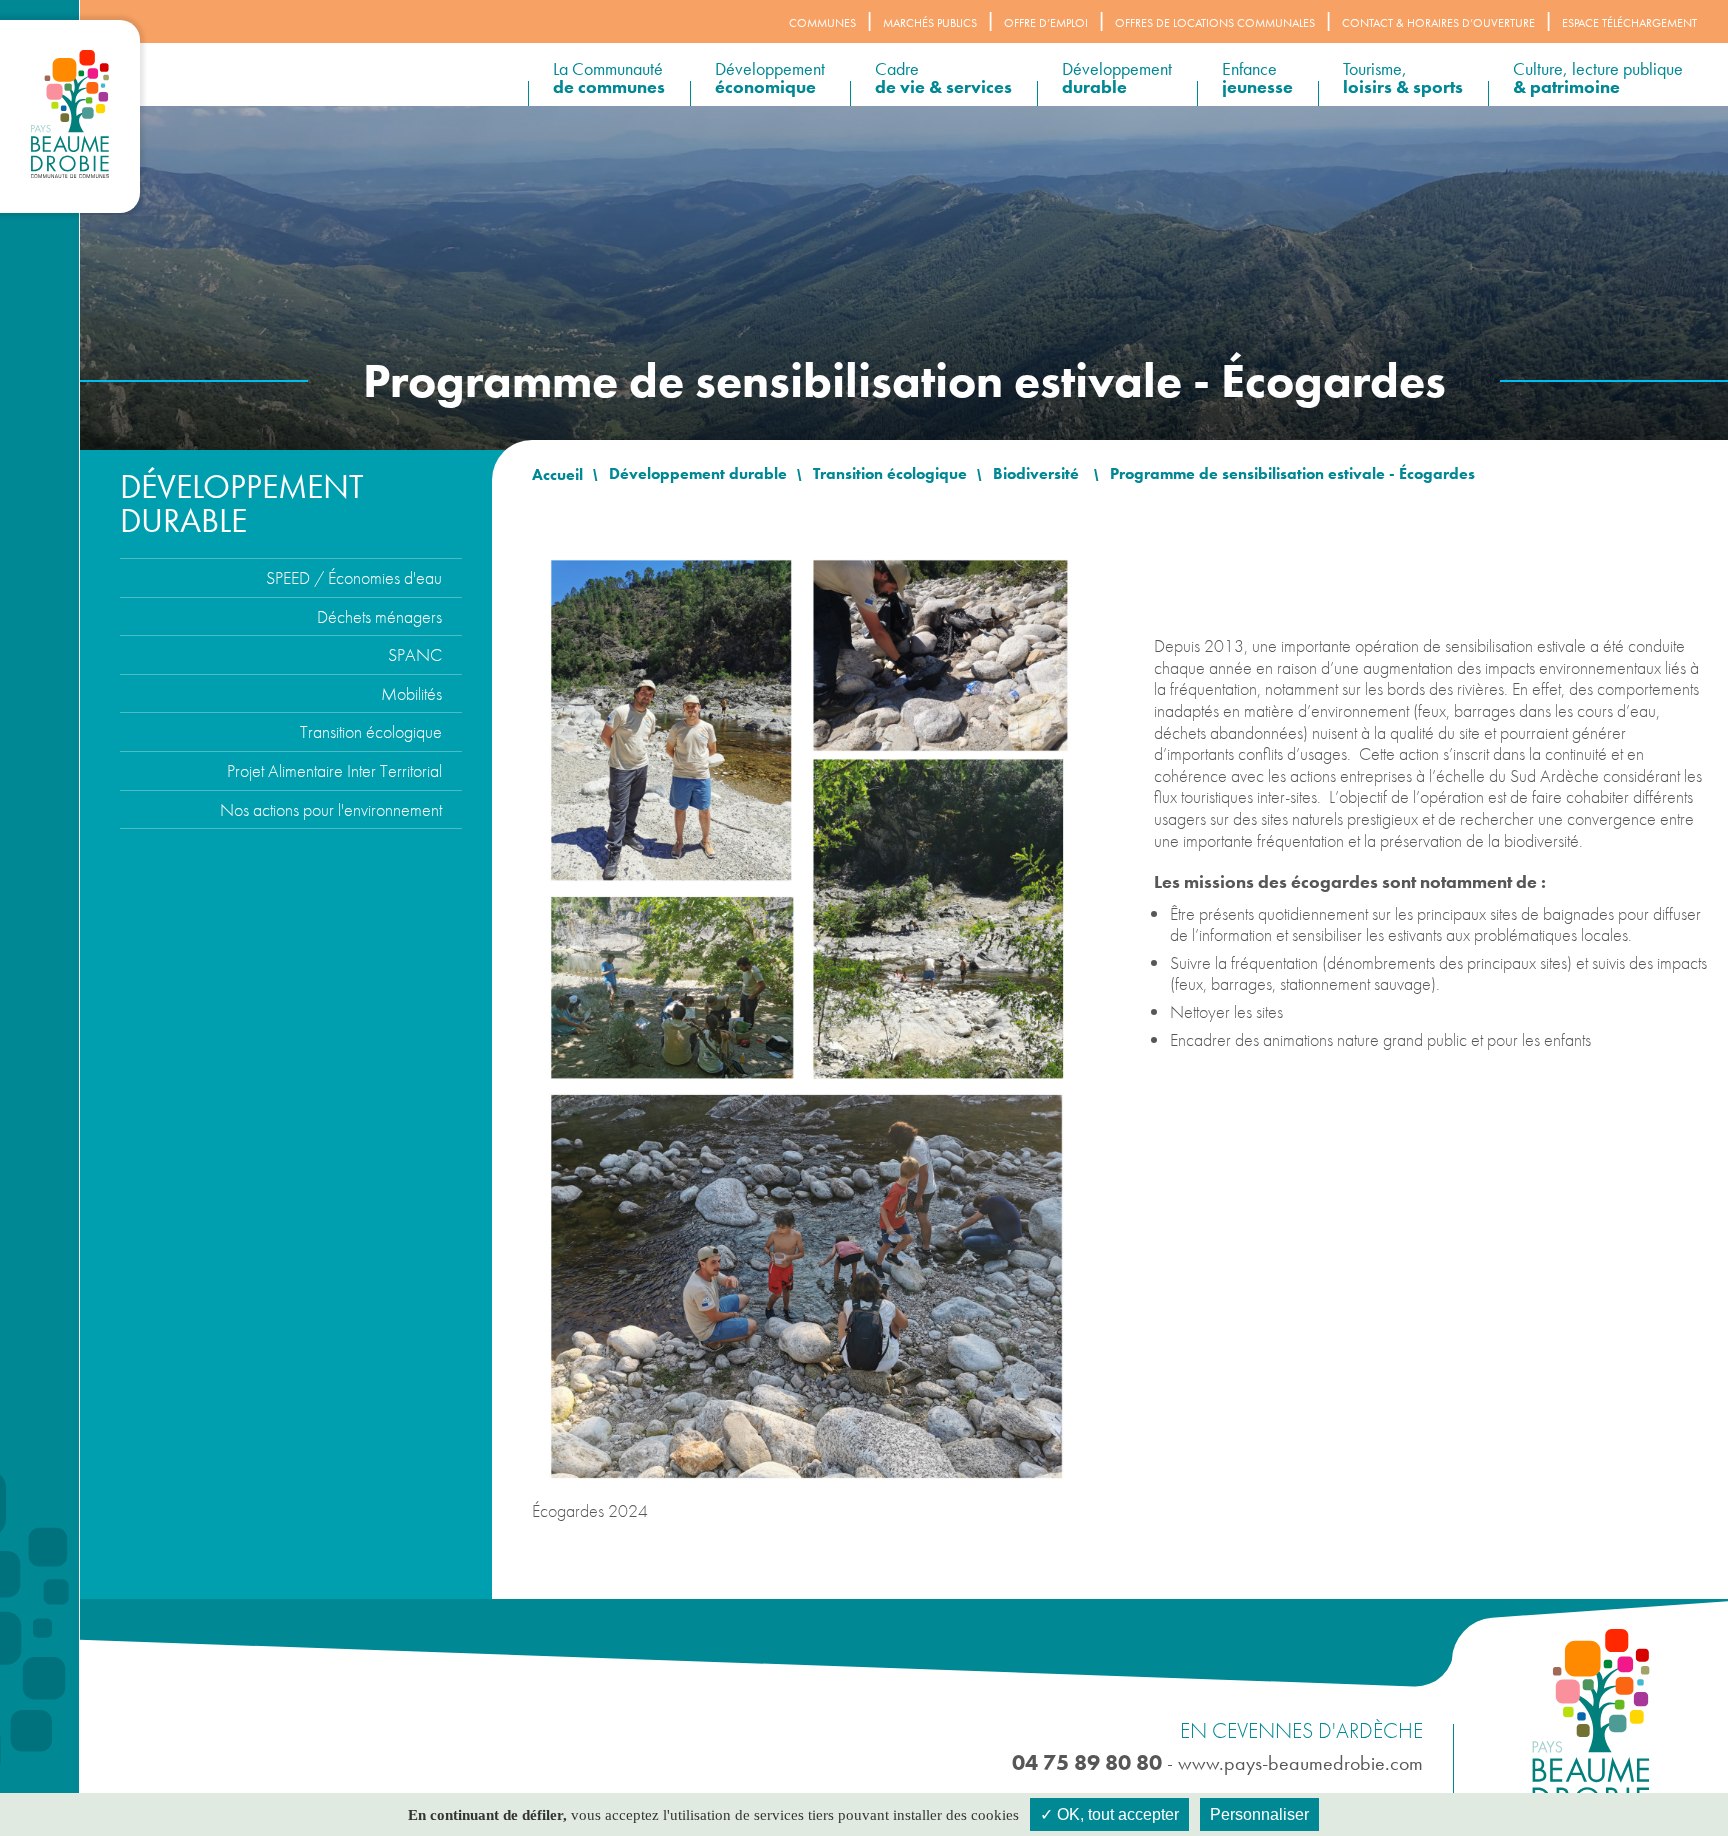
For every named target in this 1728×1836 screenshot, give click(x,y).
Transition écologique (371, 731)
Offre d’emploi (1046, 23)
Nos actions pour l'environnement (331, 809)
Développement (770, 77)
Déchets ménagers (379, 616)
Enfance (1257, 77)
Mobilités (411, 693)
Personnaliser (1259, 1814)
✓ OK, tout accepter (1109, 1814)
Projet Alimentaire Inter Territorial (334, 770)
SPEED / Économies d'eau (354, 577)
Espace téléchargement (1629, 23)
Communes (822, 23)
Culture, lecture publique (1598, 77)
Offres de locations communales (1215, 23)
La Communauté (609, 77)
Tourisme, (1403, 77)
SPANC (415, 654)
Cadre (943, 77)
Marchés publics (930, 23)
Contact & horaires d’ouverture (1438, 23)
